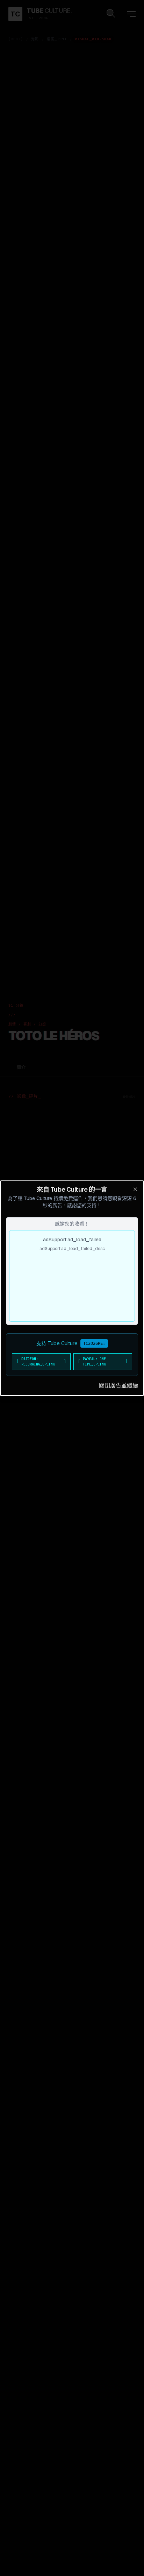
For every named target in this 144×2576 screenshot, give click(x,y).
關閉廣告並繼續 (118, 1386)
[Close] (135, 1189)
